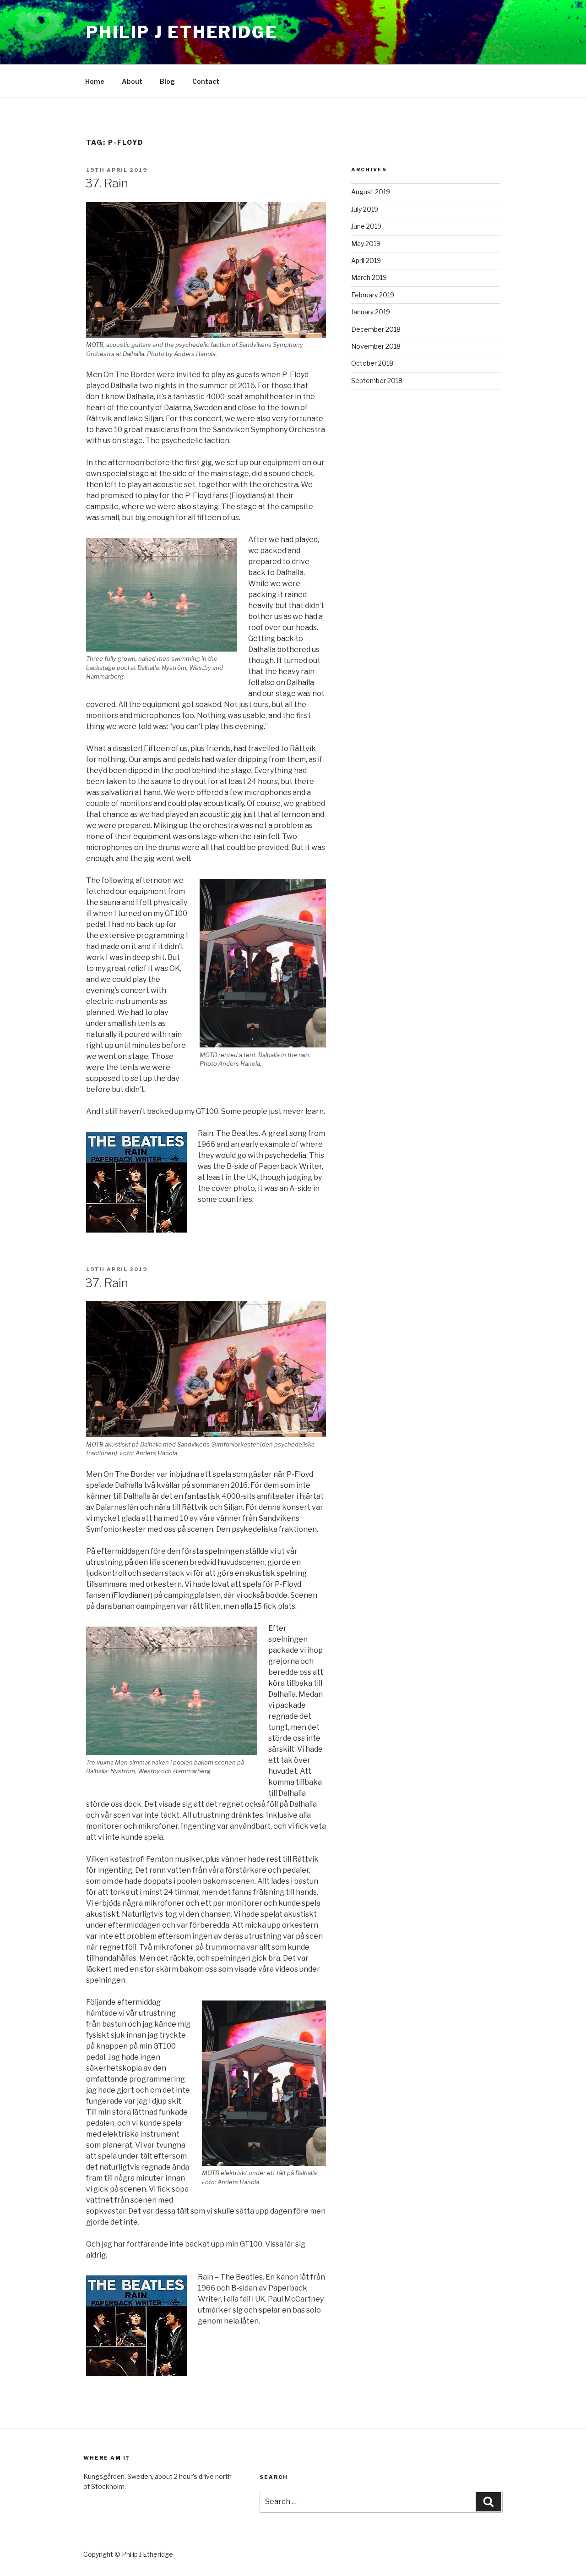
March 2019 (369, 277)
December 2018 (376, 329)
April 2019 (366, 260)
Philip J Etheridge (182, 32)
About (132, 81)
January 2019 (371, 312)
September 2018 (377, 381)
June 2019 (366, 226)
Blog (167, 81)
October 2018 (372, 363)
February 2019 (373, 295)
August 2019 (371, 192)
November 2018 (376, 346)
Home (95, 81)
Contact (206, 81)
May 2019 (366, 244)
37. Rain (107, 183)
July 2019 (365, 209)
